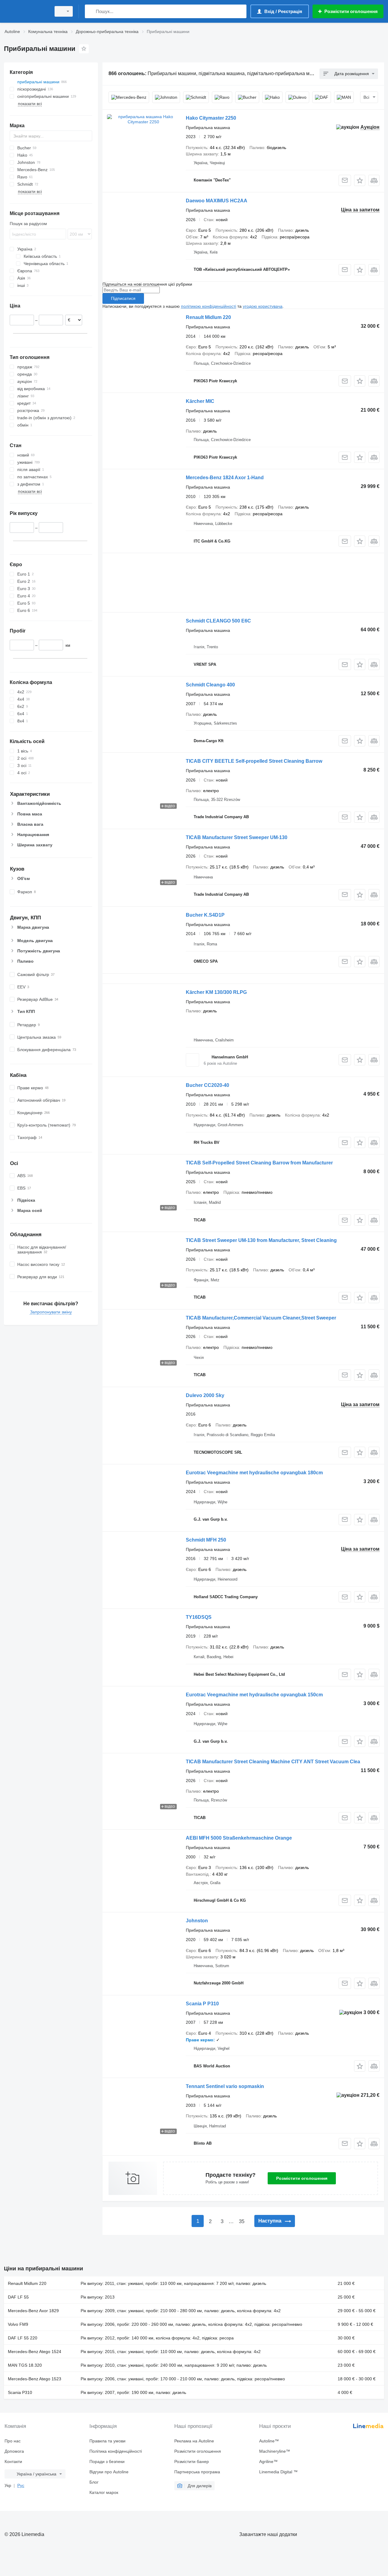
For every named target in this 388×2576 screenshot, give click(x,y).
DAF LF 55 (18, 2297)
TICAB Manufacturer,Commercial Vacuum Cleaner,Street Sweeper (261, 1318)
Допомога (14, 2451)
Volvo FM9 (18, 2324)
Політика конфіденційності (116, 2451)
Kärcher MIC (200, 401)
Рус (21, 2485)
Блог (94, 2482)
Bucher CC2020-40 (207, 1085)
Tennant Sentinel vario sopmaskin (225, 2086)
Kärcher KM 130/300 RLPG (216, 992)
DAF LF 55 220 (23, 2338)
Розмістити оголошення (302, 2178)
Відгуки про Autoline (109, 2472)
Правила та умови (107, 2441)
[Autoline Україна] (26, 11)
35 (242, 2221)
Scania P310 (20, 2392)
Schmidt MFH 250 (206, 1540)
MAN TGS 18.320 (25, 2365)
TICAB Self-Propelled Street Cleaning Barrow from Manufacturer (259, 1163)
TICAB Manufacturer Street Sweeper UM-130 (237, 837)
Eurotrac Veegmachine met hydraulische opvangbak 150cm (254, 1695)
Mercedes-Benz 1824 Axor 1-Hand (225, 478)
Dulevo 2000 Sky (205, 1395)
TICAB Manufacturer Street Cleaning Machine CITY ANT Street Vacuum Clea (273, 1762)
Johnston (197, 1921)
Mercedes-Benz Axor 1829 (33, 2311)
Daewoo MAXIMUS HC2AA (217, 201)
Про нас (13, 2441)
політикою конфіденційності (209, 306)
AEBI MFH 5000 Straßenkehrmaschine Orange (239, 1838)
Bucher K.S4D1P (205, 915)
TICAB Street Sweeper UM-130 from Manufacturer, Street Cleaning (261, 1240)
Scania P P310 (202, 2004)
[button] (360, 180)
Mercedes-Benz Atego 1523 (35, 2379)
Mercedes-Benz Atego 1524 (35, 2352)
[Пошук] (91, 11)
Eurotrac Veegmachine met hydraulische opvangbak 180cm (254, 1473)
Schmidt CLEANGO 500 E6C (218, 621)
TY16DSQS (199, 1617)
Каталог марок (104, 2492)
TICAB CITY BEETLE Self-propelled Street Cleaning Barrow (254, 761)
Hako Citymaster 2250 (211, 118)
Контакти (13, 2461)
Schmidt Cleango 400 (210, 685)
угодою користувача (263, 306)
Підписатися (123, 298)
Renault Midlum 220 (208, 317)
